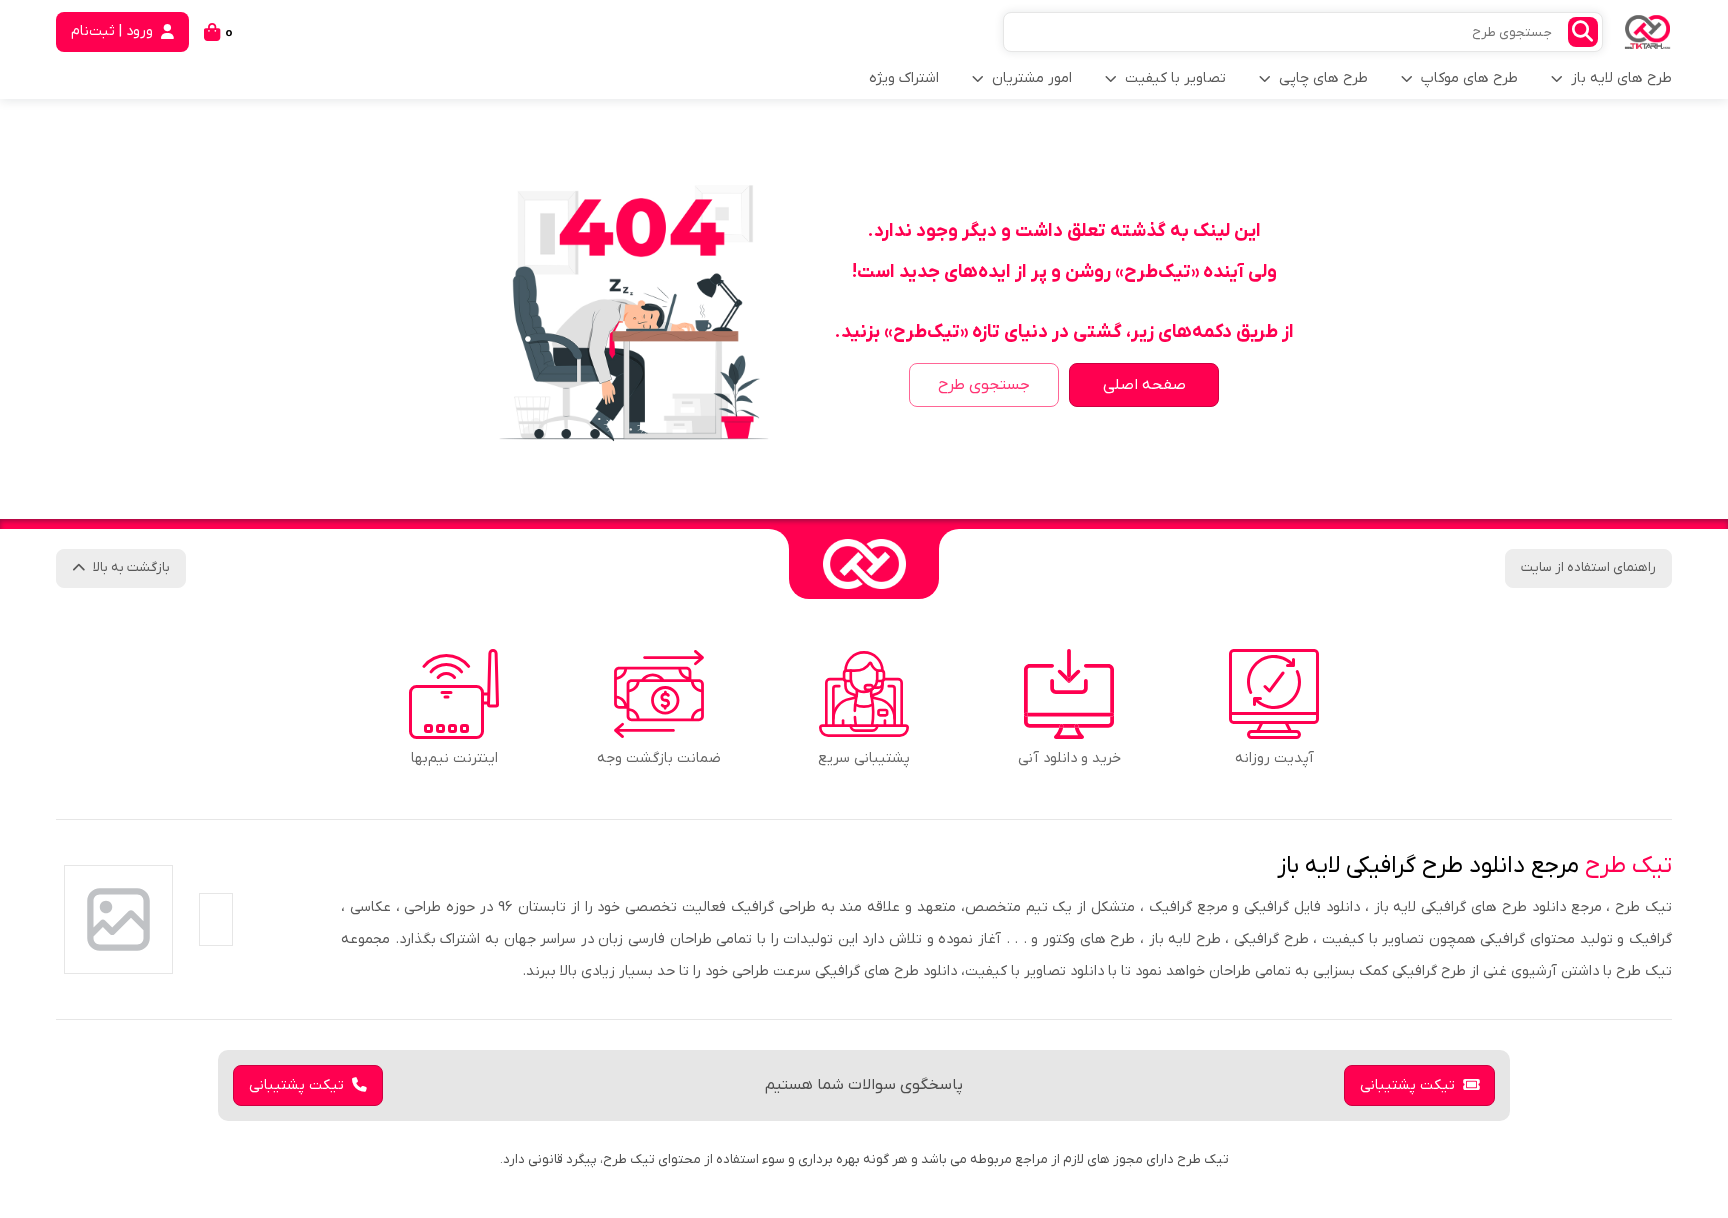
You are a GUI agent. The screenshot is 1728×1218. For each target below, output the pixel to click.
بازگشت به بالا (131, 567)
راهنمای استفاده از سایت (1588, 567)
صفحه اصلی (1144, 385)
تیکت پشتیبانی (1407, 1085)
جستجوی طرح (984, 385)
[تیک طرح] (864, 564)
